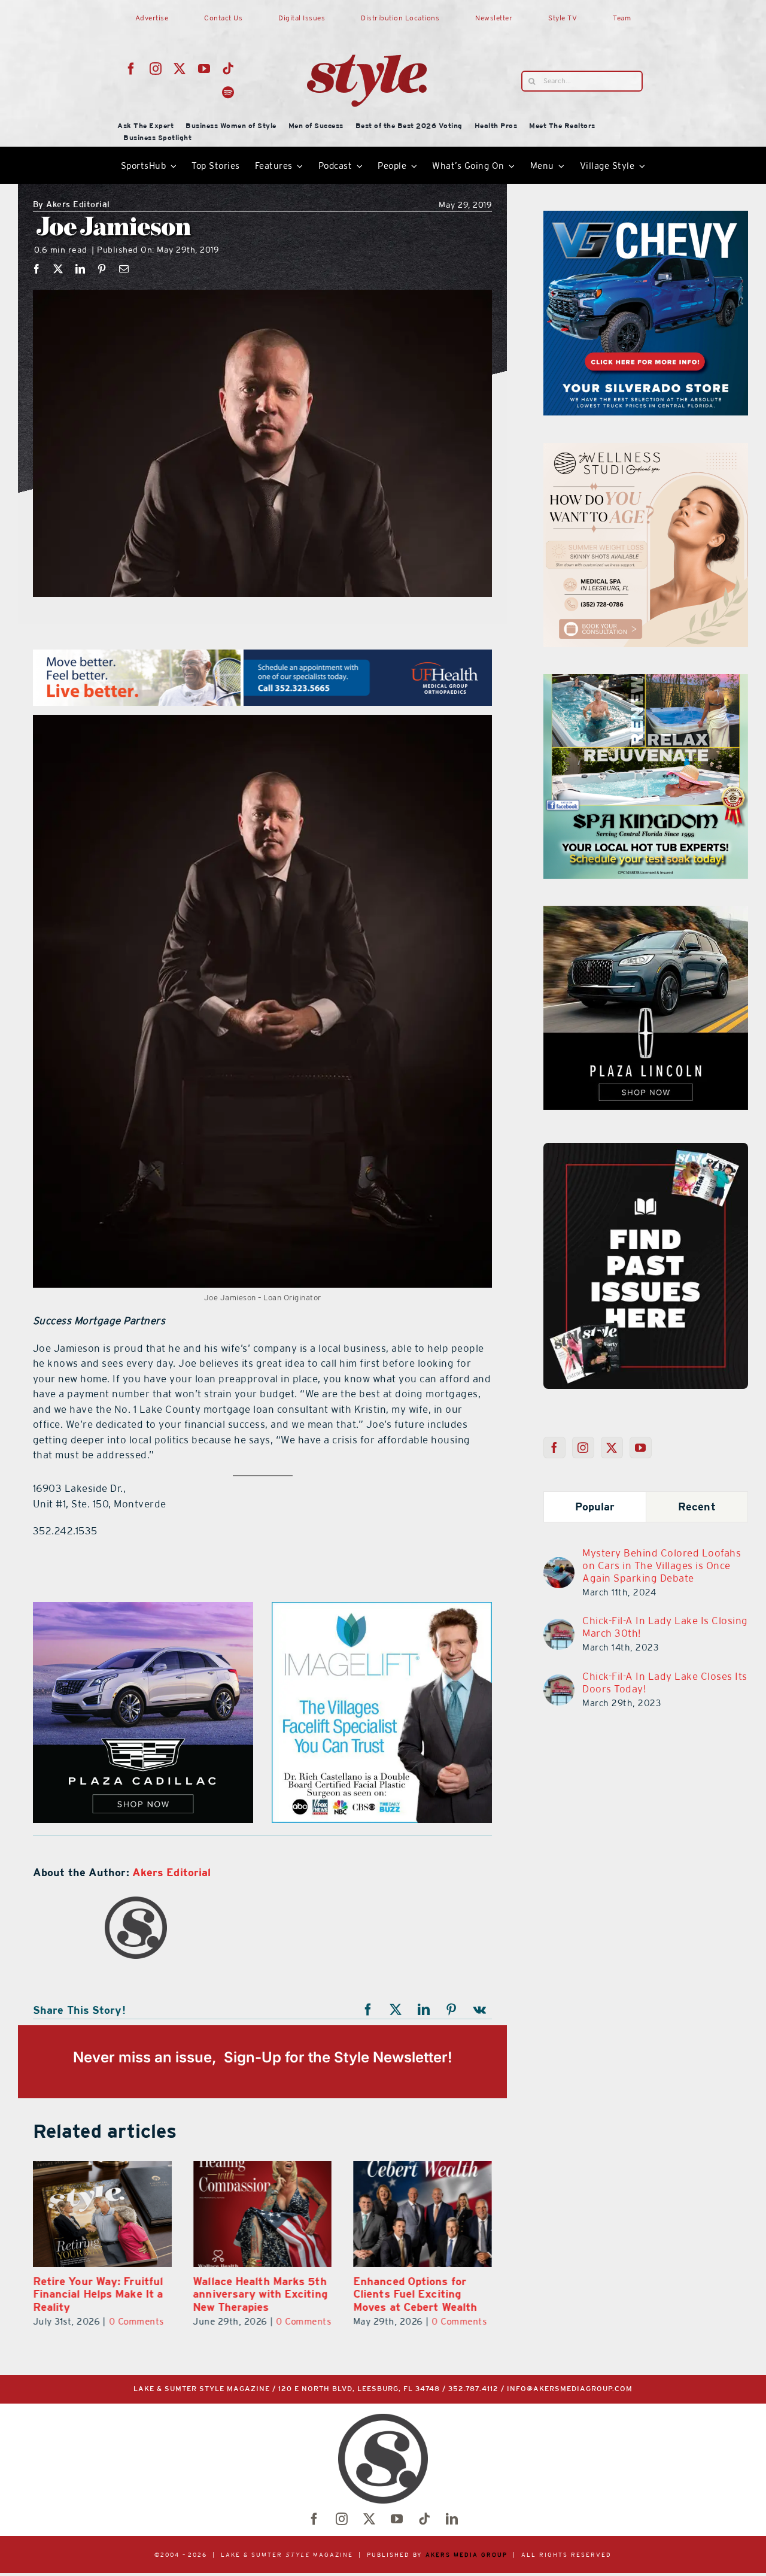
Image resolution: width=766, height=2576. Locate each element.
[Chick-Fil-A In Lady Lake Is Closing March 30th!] (559, 1626)
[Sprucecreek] (646, 450)
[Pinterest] (102, 269)
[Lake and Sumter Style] (646, 218)
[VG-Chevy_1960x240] (262, 657)
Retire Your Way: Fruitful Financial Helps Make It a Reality (83, 2294)
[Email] (124, 269)
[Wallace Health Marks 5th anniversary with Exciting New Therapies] (247, 2214)
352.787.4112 (473, 2389)
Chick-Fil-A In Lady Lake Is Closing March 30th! (665, 1627)
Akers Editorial (72, 205)
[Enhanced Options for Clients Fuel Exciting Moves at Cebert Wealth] (408, 2214)
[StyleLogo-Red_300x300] (367, 26)
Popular (595, 1507)
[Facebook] (37, 269)
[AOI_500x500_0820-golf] (646, 681)
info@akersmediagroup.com (570, 2389)
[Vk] (480, 2010)
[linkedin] (452, 2519)
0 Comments (121, 2321)
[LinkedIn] (80, 269)
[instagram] (156, 69)
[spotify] (228, 93)
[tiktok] (228, 69)
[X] (58, 269)
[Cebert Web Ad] (143, 1609)
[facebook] (131, 69)
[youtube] (204, 69)
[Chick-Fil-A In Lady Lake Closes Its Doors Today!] (559, 1682)
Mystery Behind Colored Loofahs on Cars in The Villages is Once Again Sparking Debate (662, 1565)
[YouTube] (641, 1448)
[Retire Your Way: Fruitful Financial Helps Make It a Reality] (87, 2214)
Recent (697, 1507)
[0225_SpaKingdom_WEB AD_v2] (382, 1609)
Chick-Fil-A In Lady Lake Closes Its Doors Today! (665, 1683)
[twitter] (180, 69)
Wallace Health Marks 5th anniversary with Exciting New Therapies (245, 2294)
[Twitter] (612, 1448)
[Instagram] (583, 1448)
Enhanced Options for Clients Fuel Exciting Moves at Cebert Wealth (400, 2294)
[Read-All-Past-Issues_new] (646, 1148)
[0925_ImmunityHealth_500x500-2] (646, 913)
